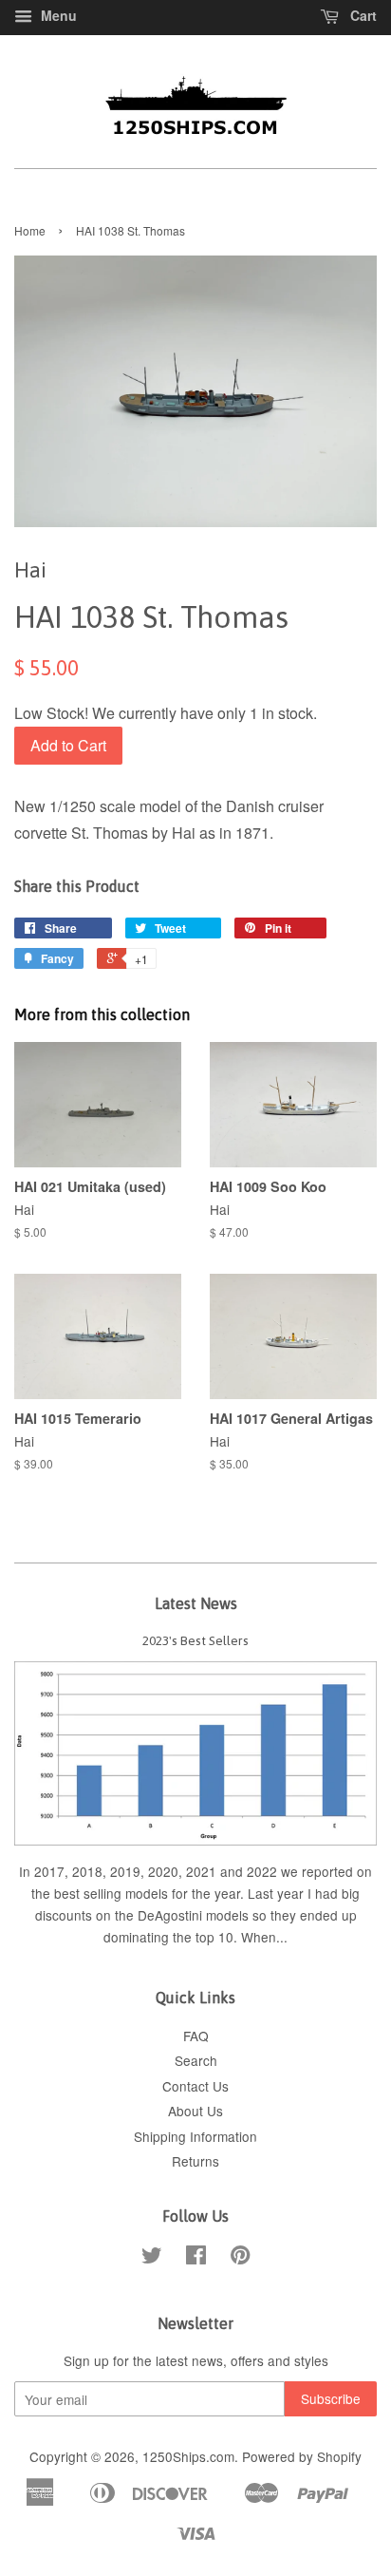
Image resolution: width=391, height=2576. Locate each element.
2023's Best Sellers (195, 1640)
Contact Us (195, 2086)
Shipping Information (195, 2136)
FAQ (196, 2036)
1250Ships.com (188, 2456)
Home (30, 230)
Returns (195, 2161)
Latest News (196, 1603)
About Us (195, 2111)
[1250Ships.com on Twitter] (152, 2258)
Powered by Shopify (302, 2456)
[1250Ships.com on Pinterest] (240, 2258)
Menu (57, 15)
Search (196, 2060)
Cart (362, 15)
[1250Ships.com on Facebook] (196, 2258)
